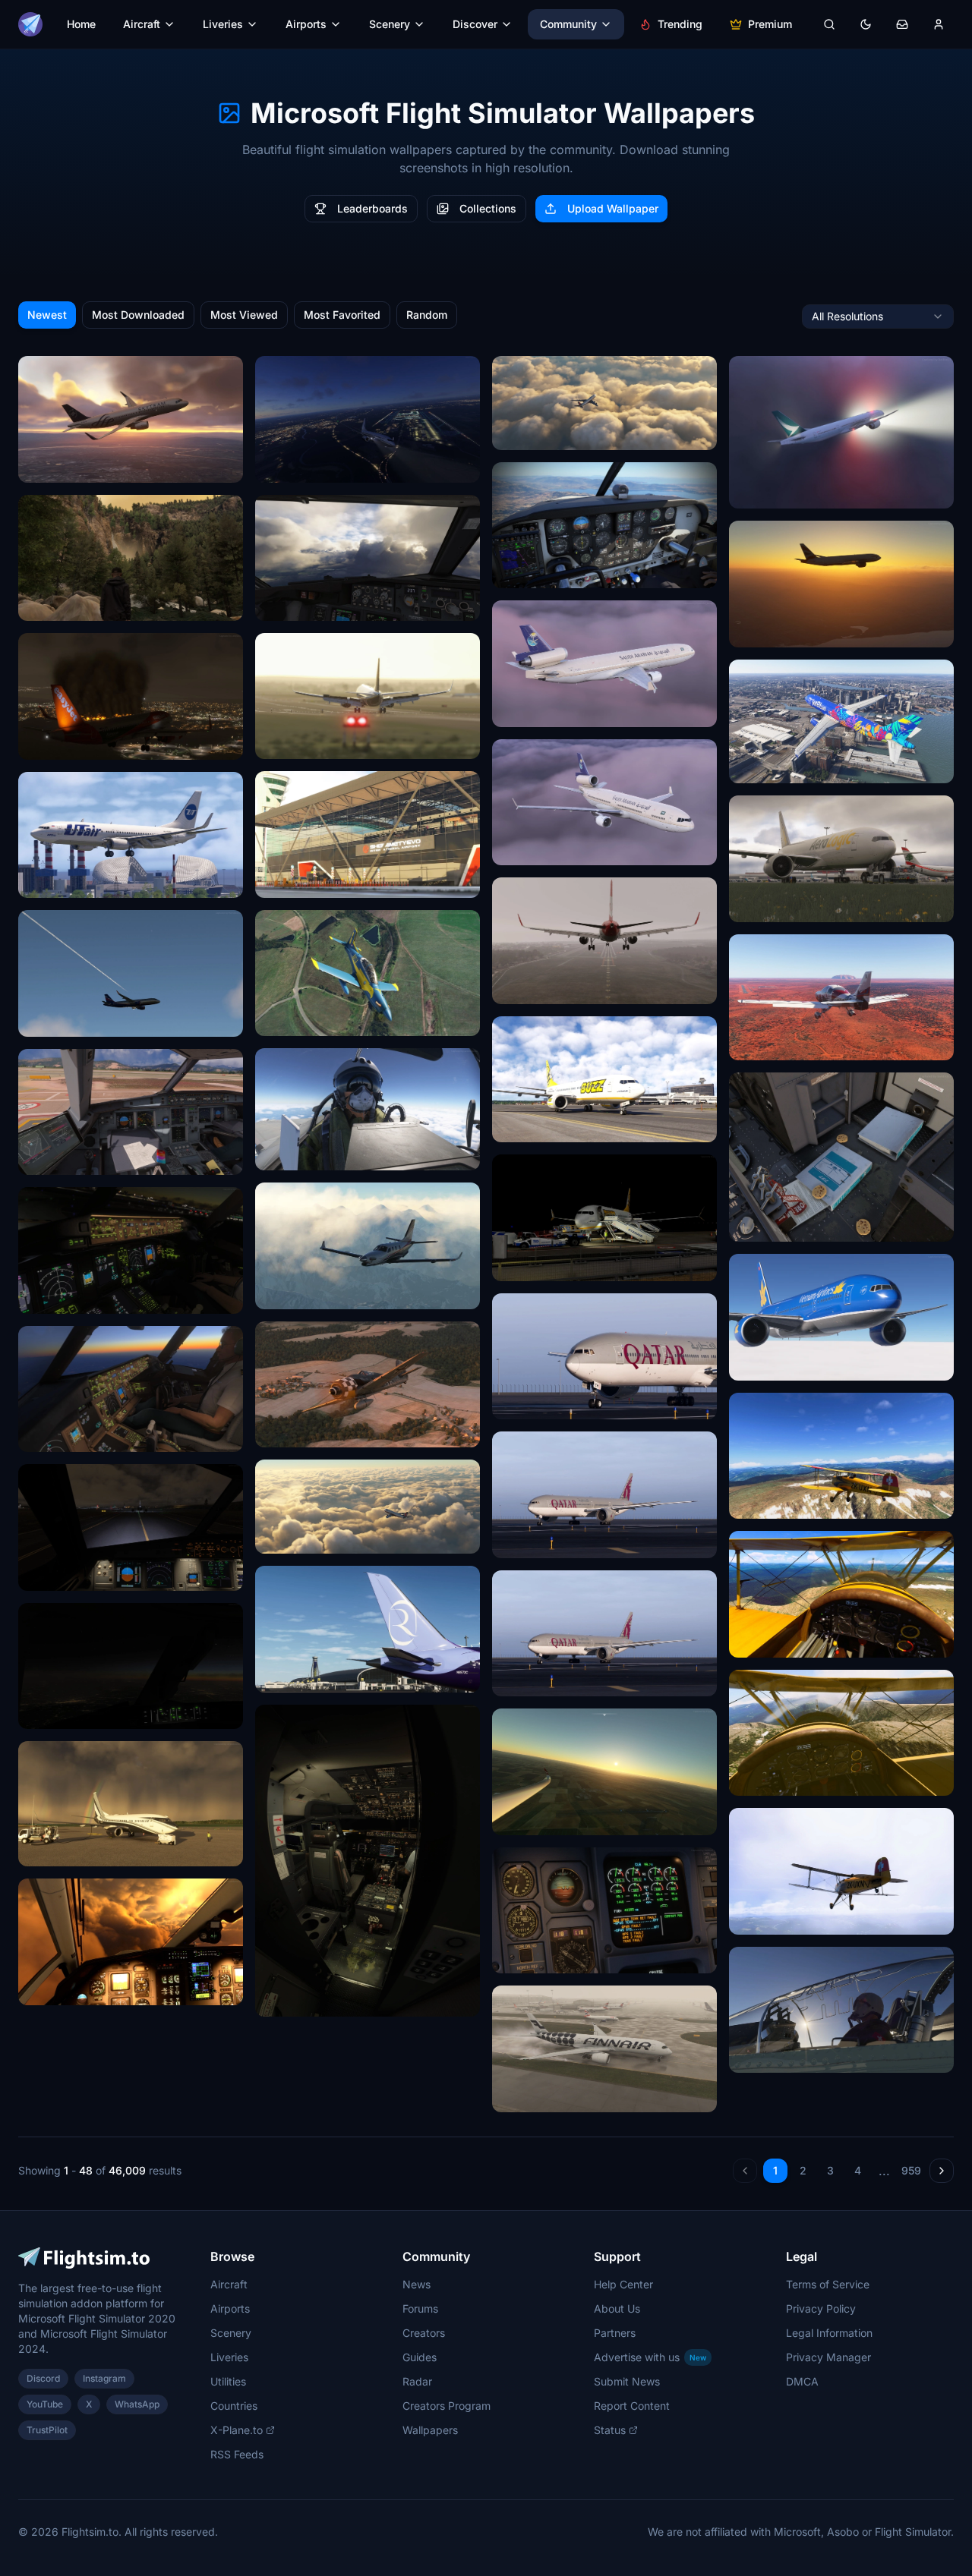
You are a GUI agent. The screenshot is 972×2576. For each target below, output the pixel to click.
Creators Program (447, 2406)
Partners (615, 2333)
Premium (770, 24)
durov (279, 604)
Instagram (104, 2378)
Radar (417, 2381)
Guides (420, 2357)
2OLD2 (519, 571)
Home (81, 24)
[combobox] (878, 316)
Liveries (223, 24)
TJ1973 (282, 1019)
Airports (306, 24)
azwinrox (287, 1675)
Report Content (632, 2406)
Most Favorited (342, 315)
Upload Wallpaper (613, 208)
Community (568, 24)
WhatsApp (137, 2404)
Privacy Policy (821, 2308)
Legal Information (829, 2333)
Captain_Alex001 (307, 1292)
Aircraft (142, 24)
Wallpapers (430, 2430)
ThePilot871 (768, 1502)
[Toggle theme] (866, 24)
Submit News (627, 2381)
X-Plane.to (237, 2430)
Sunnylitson (57, 1158)
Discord (43, 2378)
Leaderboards (372, 208)
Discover (475, 24)
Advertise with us (650, 2357)
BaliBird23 (528, 1956)
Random (427, 315)
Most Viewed (244, 315)
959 (911, 2170)
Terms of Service (828, 2284)
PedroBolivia (59, 881)
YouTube (45, 2404)
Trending (680, 24)
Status (610, 2430)
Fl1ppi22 (523, 1818)
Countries (234, 2406)
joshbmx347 (296, 2000)
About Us (617, 2308)
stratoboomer (61, 1574)
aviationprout (298, 1153)
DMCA (802, 2381)
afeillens (49, 466)
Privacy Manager (828, 2357)
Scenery (390, 24)
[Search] (829, 24)
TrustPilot (47, 2430)
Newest (47, 315)
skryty (517, 987)
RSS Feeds (237, 2454)
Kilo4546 (287, 1537)
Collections (488, 208)
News (417, 2284)
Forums (420, 2308)
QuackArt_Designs (548, 710)
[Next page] (942, 2171)
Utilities (228, 2381)
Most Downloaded (138, 315)
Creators (424, 2333)
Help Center (623, 2284)
